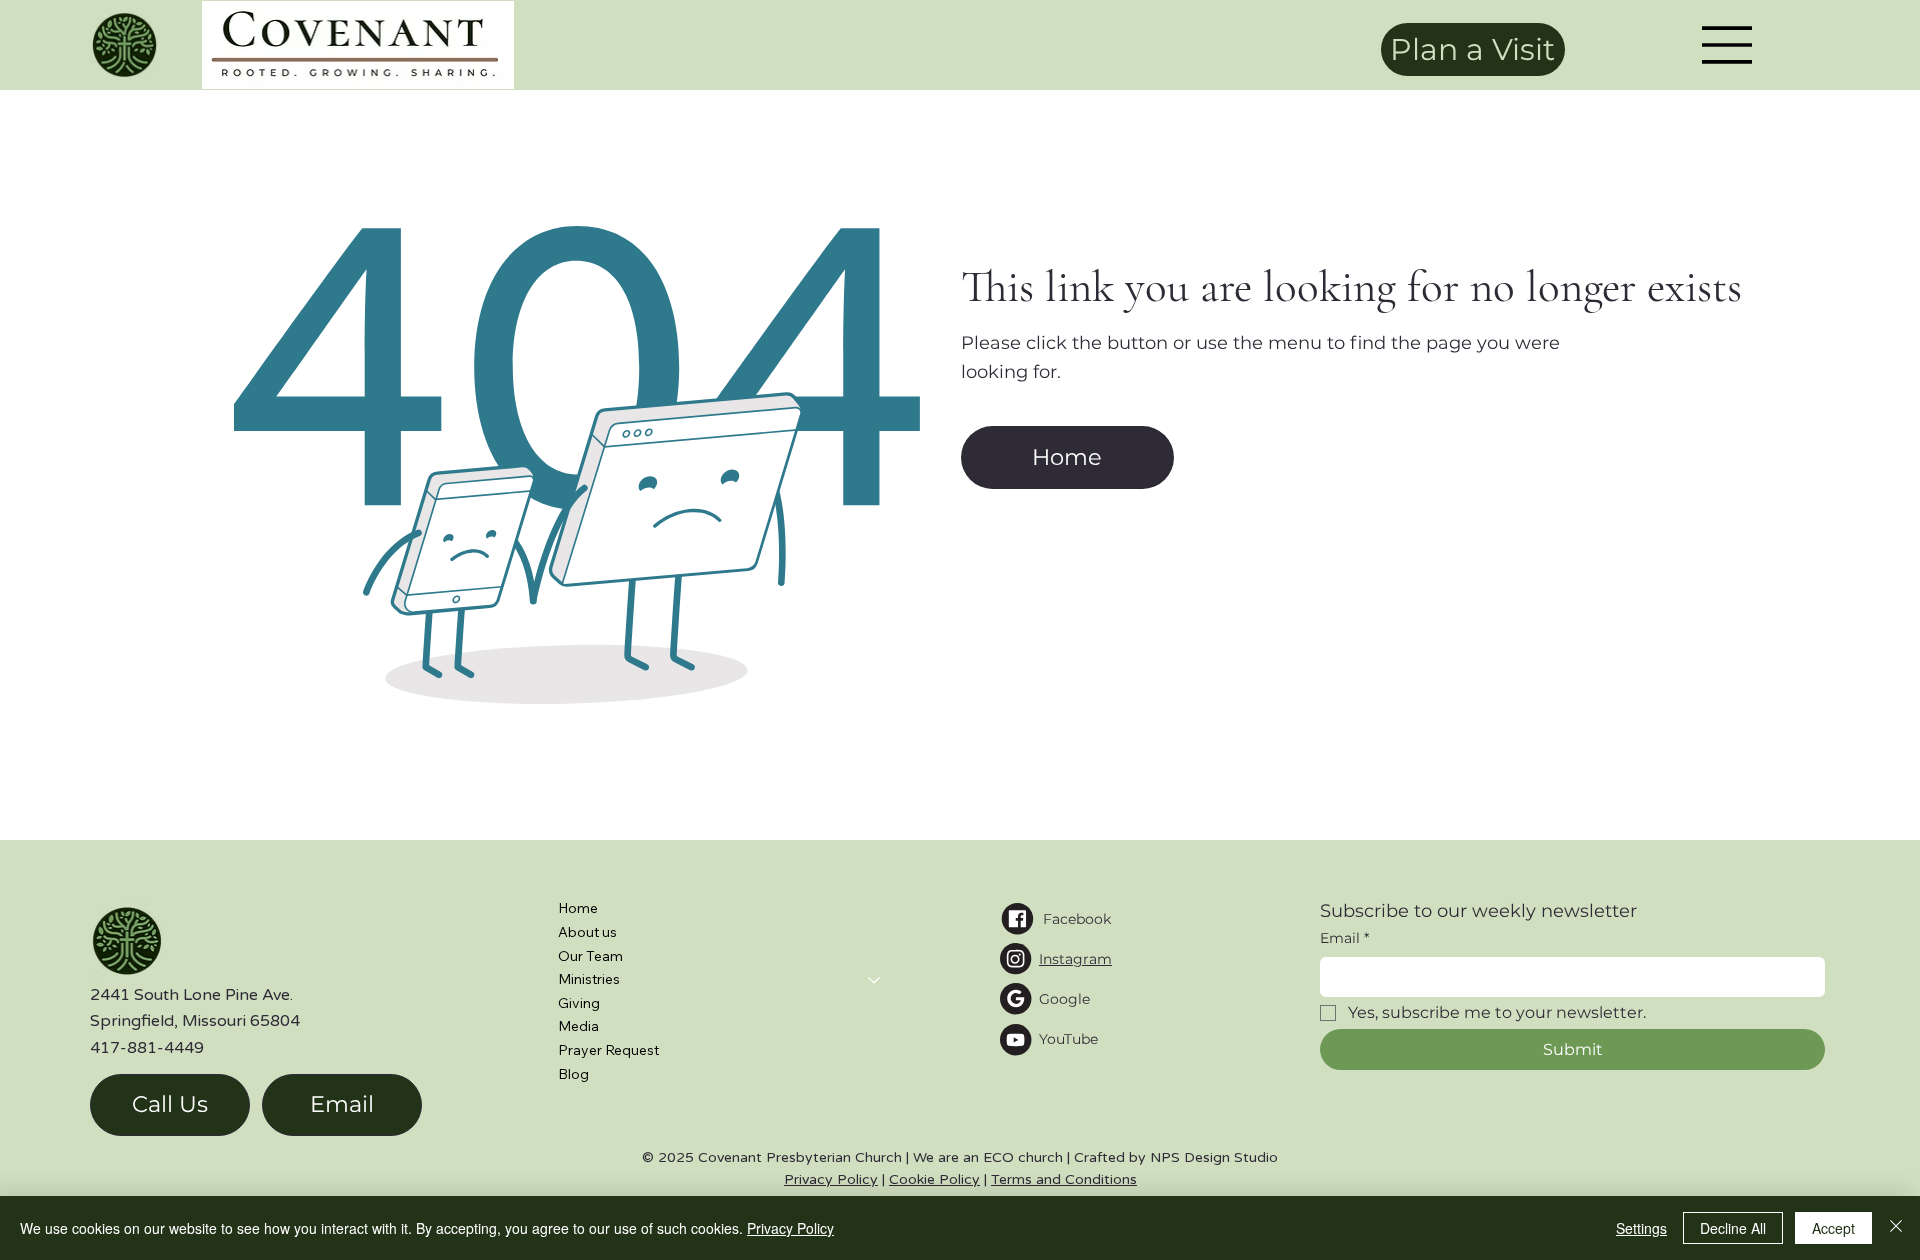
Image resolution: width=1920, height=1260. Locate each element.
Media (578, 1026)
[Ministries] (875, 980)
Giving (579, 1003)
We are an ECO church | (993, 1157)
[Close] (1896, 1228)
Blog (573, 1074)
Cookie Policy (934, 1179)
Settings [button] (1641, 1228)
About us (587, 932)
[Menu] (1728, 45)
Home (578, 908)
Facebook (1077, 919)
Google (1064, 999)
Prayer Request (608, 1050)
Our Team (590, 956)
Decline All (1733, 1228)
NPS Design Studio (1214, 1157)
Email (1344, 938)
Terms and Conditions (1064, 1179)
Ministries (589, 979)
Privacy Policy (831, 1179)
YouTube (1068, 1039)
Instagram (1075, 959)
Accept (1833, 1228)
